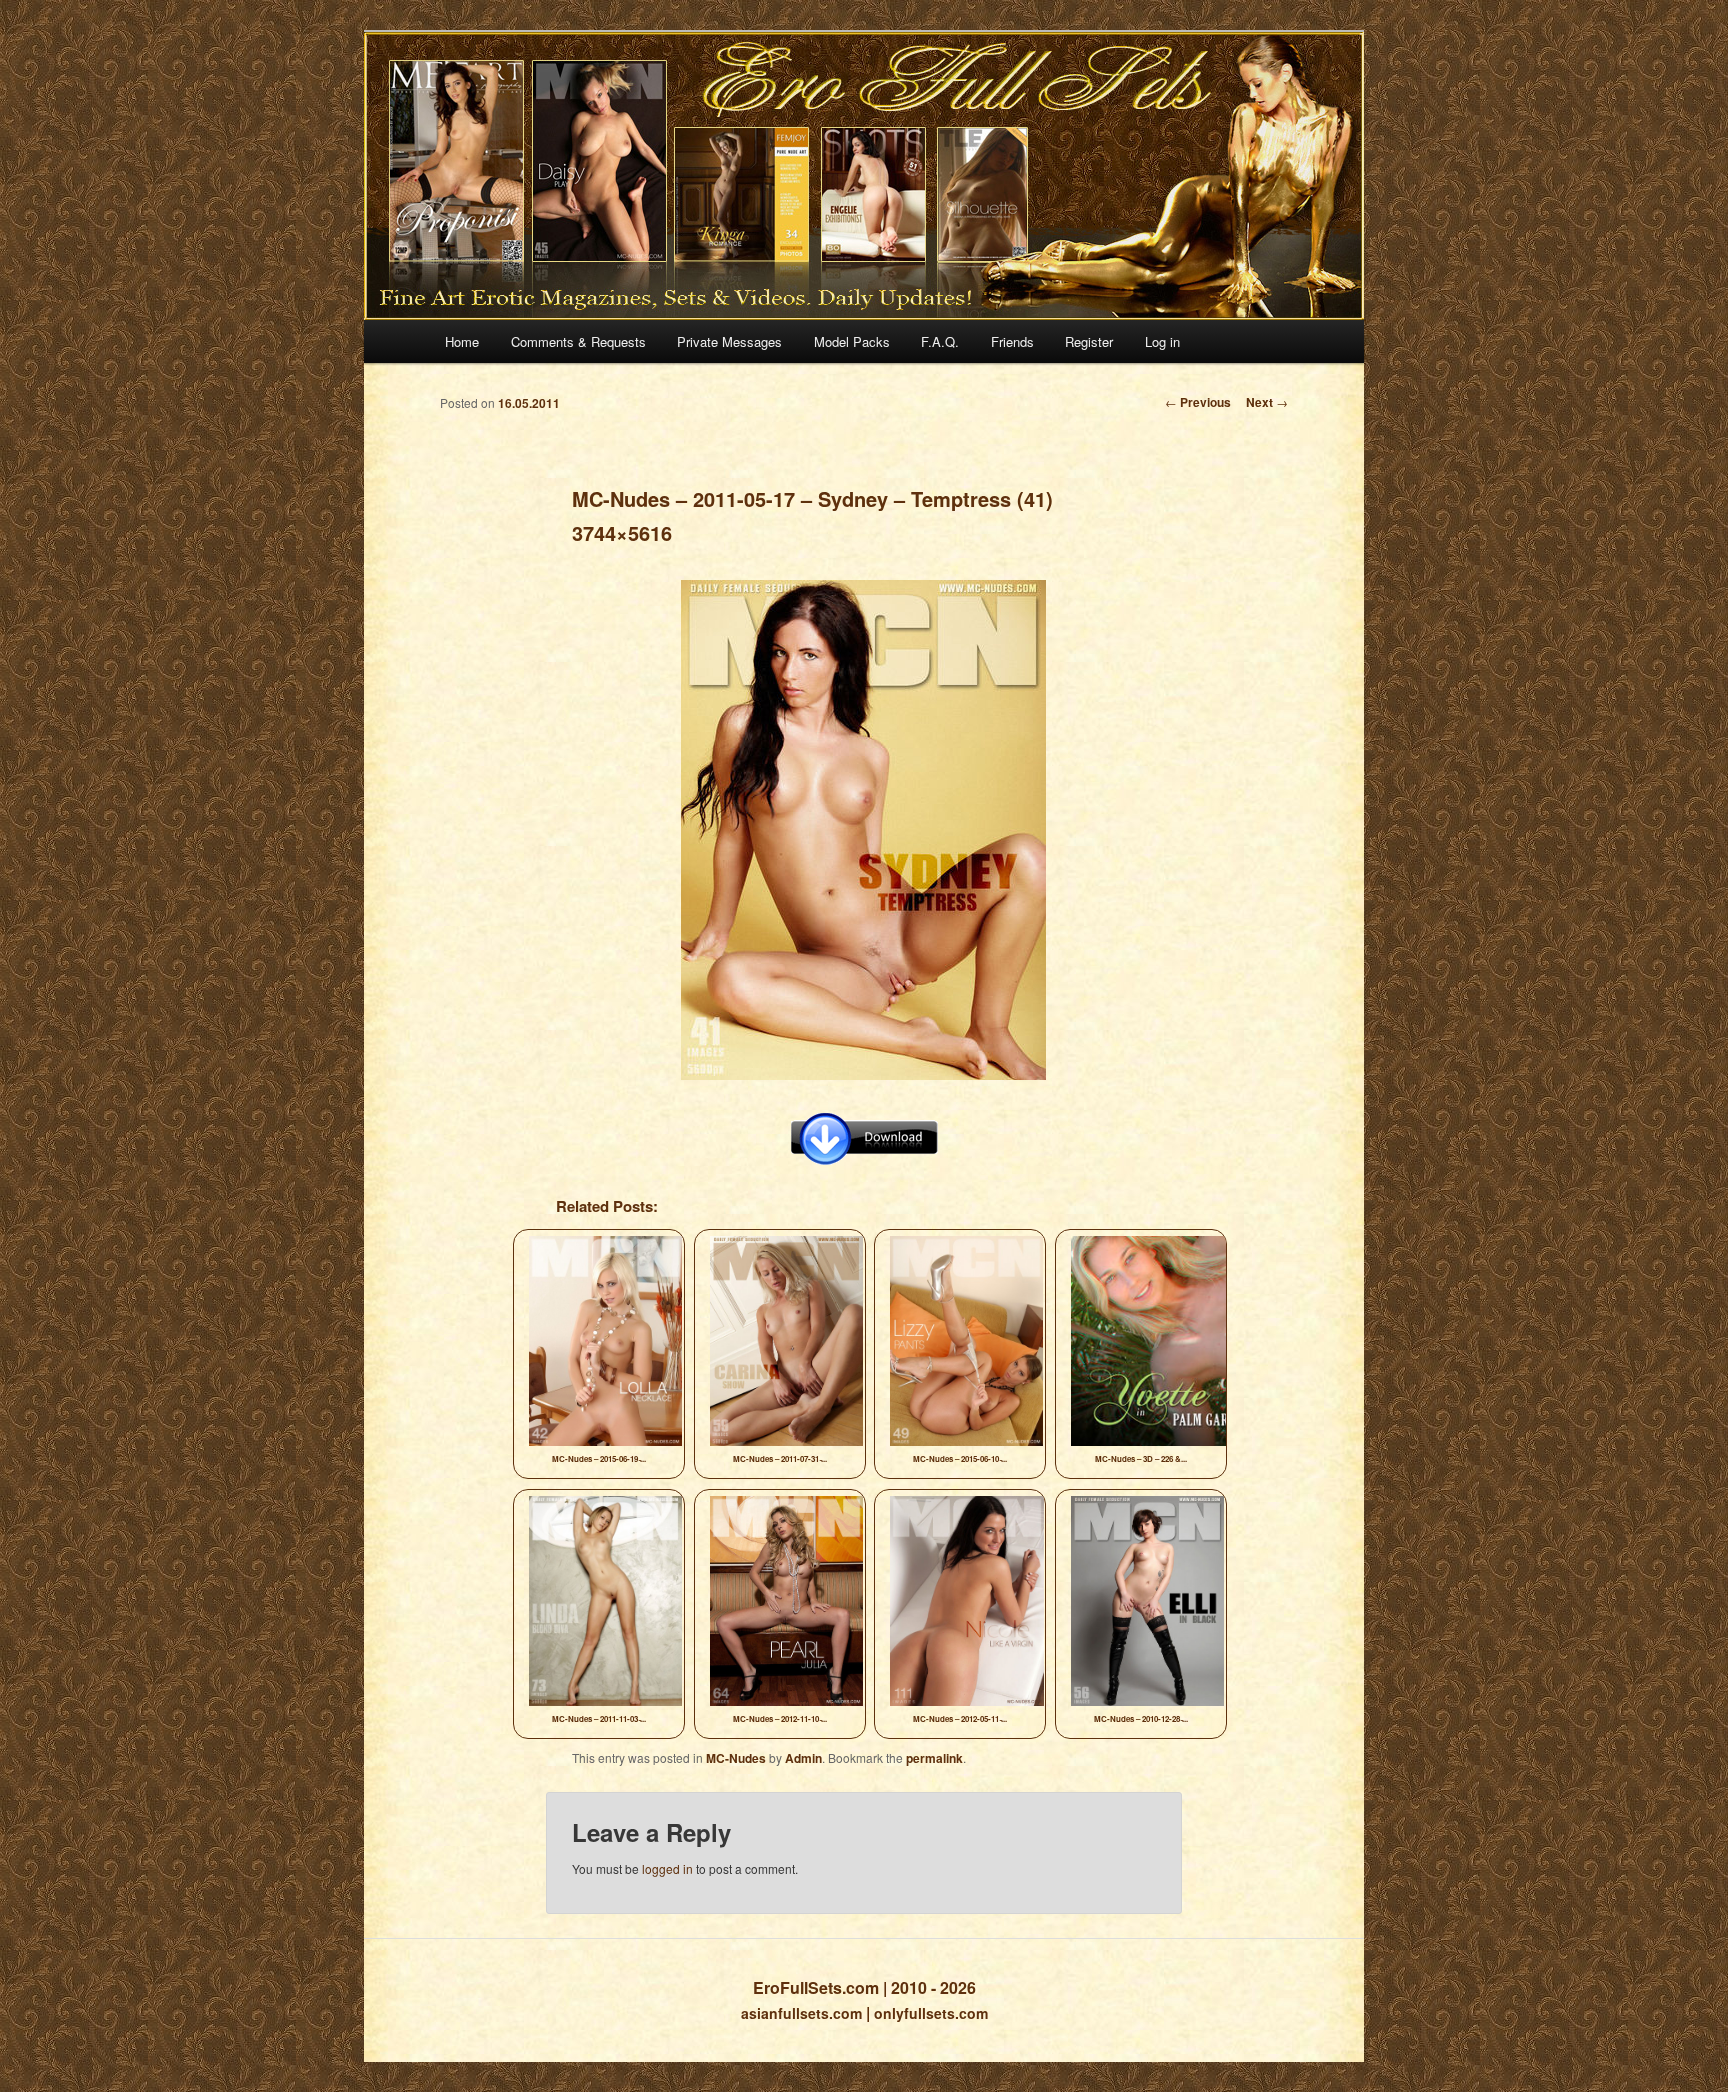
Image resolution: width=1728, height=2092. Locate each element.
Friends (1012, 341)
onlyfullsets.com (931, 2013)
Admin (803, 1758)
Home (462, 341)
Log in (1162, 341)
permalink (934, 1758)
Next (1267, 402)
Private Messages (729, 341)
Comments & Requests (578, 341)
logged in (667, 1868)
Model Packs (852, 341)
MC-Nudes (736, 1758)
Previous (1198, 402)
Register (1089, 341)
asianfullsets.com (801, 2013)
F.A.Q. (940, 341)
